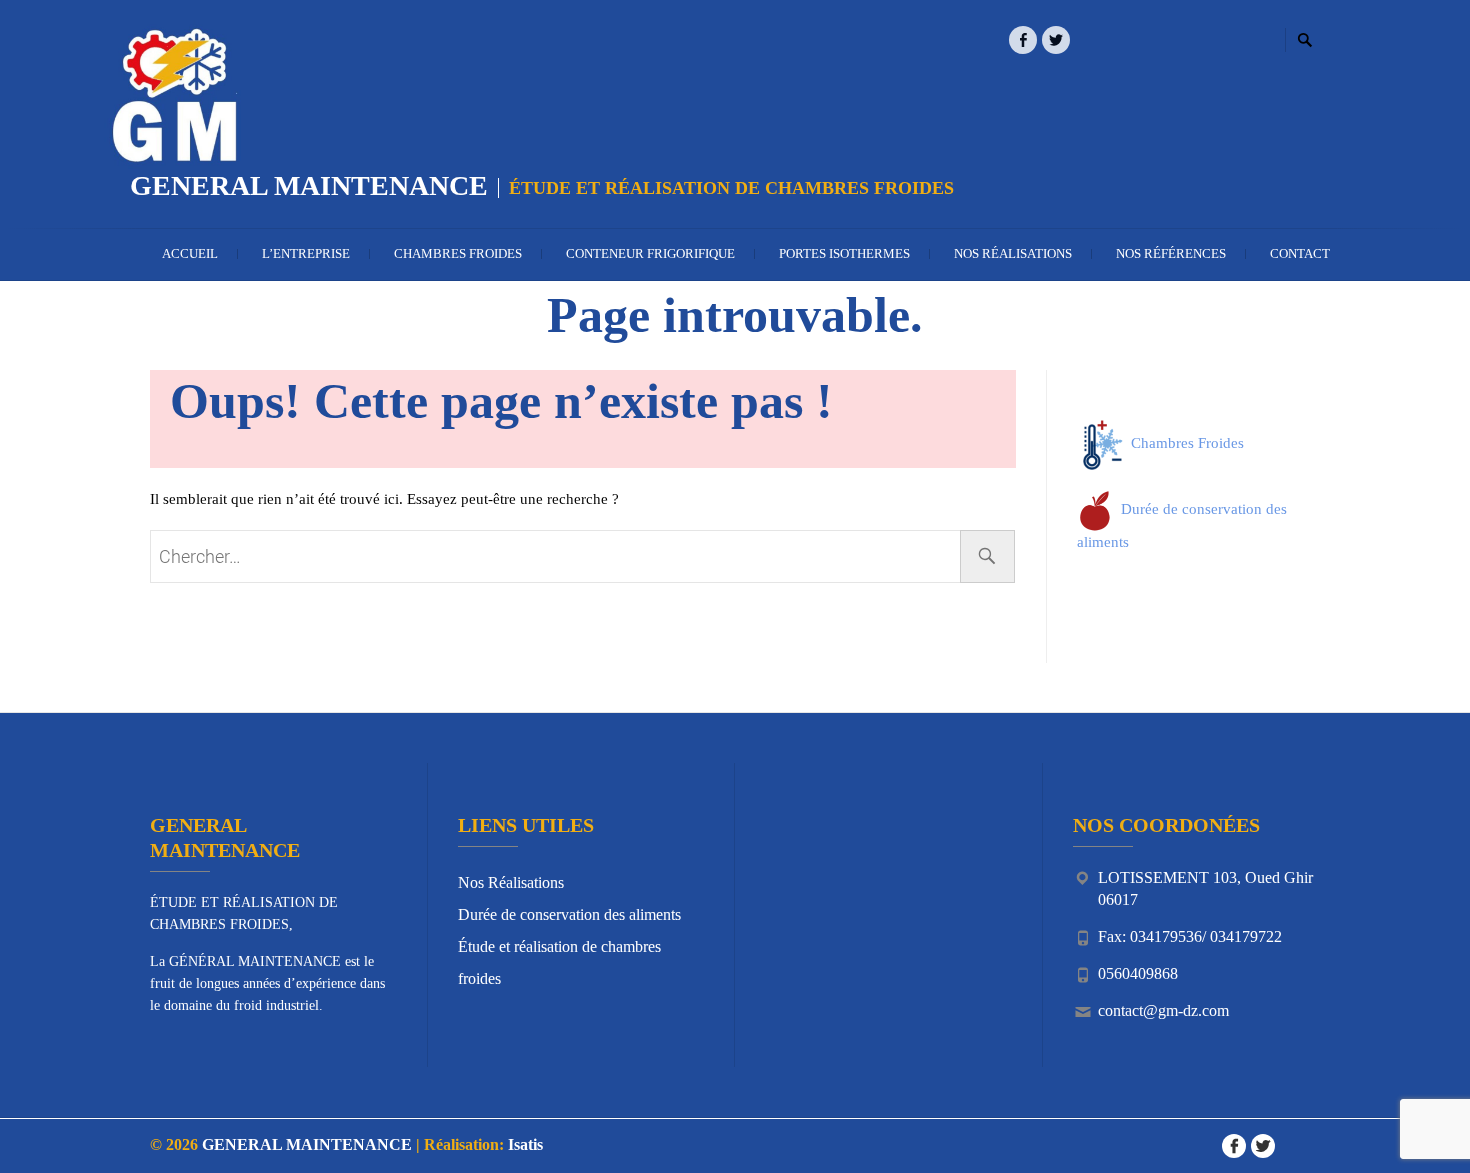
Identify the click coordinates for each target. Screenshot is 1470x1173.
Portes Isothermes (844, 253)
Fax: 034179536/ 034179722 (1190, 936)
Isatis (525, 1144)
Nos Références (1171, 253)
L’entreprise (306, 253)
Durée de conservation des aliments (569, 914)
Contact (1300, 253)
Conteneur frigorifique (650, 253)
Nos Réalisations (1013, 253)
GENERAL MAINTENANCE (309, 185)
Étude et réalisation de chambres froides (559, 962)
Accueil (190, 253)
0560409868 (1138, 973)
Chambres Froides (458, 253)
